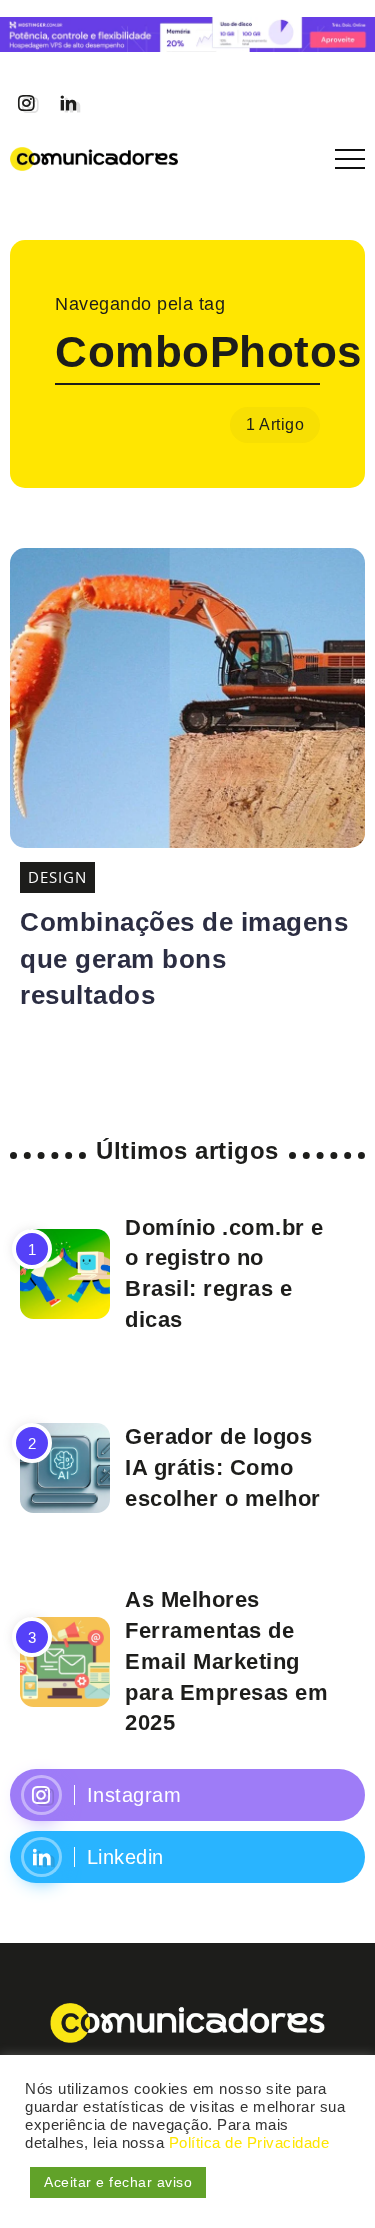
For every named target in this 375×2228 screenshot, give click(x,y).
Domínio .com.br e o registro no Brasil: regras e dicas (224, 1273)
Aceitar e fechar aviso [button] (118, 2182)
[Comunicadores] (94, 157)
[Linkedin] (68, 103)
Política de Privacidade (249, 2143)
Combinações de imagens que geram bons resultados (184, 958)
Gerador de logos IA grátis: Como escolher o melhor (223, 1467)
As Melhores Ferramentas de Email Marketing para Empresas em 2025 (226, 1661)
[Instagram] (26, 103)
